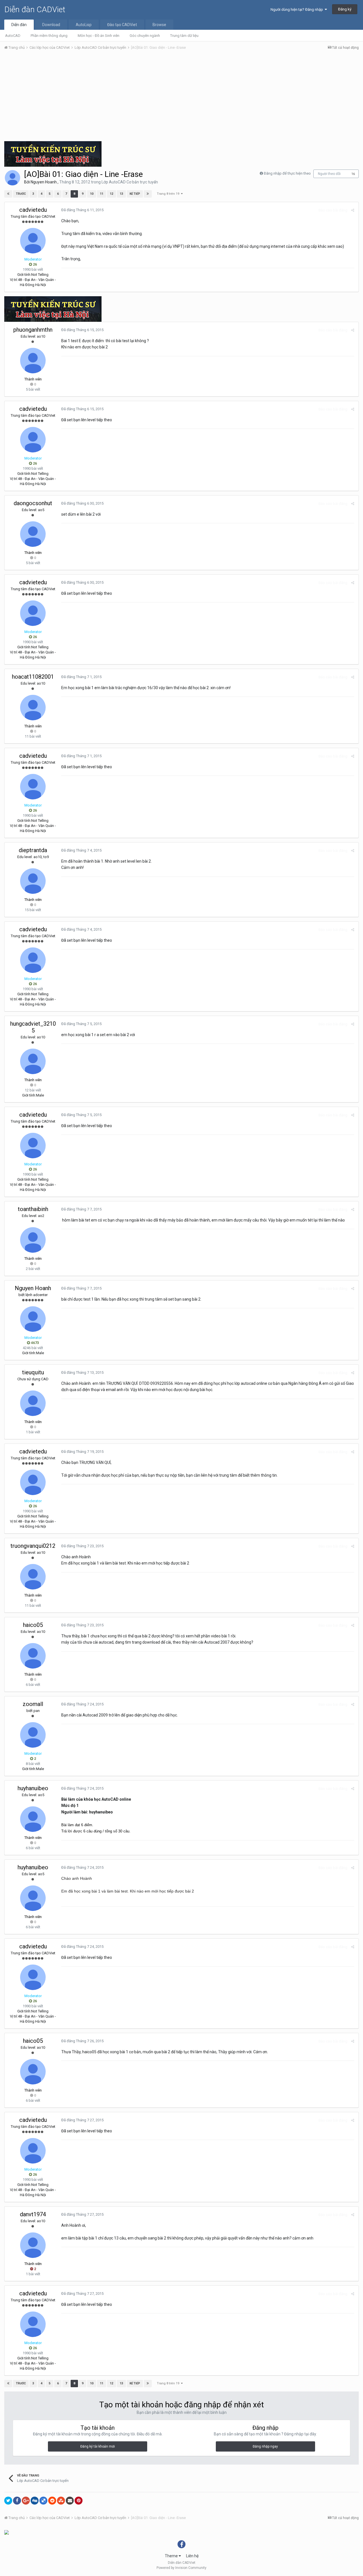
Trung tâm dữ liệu (184, 36)
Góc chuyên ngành (145, 36)
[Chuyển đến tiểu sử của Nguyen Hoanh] (12, 178)
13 (121, 194)
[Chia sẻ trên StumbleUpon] (61, 2501)
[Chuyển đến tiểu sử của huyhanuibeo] (33, 1819)
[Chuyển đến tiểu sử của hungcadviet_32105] (33, 1061)
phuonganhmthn (33, 330)
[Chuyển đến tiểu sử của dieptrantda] (33, 881)
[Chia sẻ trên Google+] (26, 2501)
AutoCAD (13, 36)
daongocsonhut (33, 503)
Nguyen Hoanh (44, 182)
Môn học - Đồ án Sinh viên (99, 36)
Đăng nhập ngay (265, 2446)
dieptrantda (33, 850)
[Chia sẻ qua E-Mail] (70, 2501)
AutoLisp (84, 25)
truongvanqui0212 (33, 1546)
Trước (21, 194)
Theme (172, 2556)
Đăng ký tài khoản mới (98, 2446)
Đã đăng (82, 210)
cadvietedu (33, 210)
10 (92, 194)
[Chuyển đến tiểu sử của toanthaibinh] (33, 1240)
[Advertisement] (181, 97)
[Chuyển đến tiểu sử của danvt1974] (33, 2245)
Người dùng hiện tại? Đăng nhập (298, 9)
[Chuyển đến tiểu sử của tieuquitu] (33, 1403)
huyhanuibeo (33, 1788)
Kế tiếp (135, 194)
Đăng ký (345, 9)
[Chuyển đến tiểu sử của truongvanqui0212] (33, 1577)
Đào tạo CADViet (122, 25)
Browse (159, 25)
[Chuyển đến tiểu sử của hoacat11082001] (33, 708)
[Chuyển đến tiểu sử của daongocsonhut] (33, 534)
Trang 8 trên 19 (169, 194)
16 (353, 174)
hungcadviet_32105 (33, 1027)
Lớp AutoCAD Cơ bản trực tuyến (130, 182)
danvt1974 (33, 2214)
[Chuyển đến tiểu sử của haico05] (33, 1656)
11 (102, 194)
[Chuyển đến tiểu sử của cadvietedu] (33, 241)
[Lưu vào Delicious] (43, 2501)
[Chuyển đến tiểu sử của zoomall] (33, 1735)
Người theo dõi (329, 174)
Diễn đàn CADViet (35, 9)
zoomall (33, 1704)
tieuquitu (33, 1372)
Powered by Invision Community (181, 2568)
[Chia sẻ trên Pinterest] (79, 2501)
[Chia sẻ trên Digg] (35, 2501)
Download (51, 25)
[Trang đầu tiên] (8, 194)
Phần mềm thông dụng (49, 36)
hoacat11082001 (33, 677)
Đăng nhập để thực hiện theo (287, 173)
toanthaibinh (33, 1209)
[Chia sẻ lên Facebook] (17, 2501)
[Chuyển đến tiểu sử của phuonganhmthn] (33, 361)
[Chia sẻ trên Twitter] (8, 2501)
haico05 (33, 1625)
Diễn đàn (19, 25)
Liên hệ (192, 2556)
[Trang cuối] (148, 194)
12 (111, 194)
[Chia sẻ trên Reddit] (52, 2501)
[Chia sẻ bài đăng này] (353, 210)
